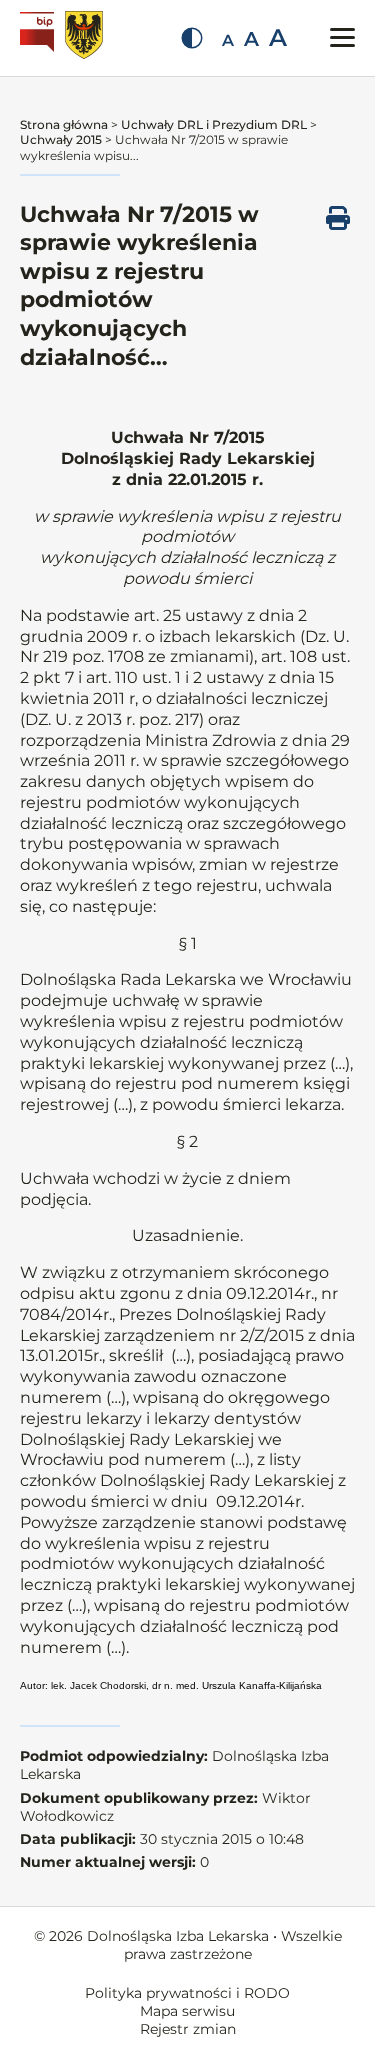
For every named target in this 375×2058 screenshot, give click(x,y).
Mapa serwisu (187, 2011)
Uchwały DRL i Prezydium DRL (214, 124)
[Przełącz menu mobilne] (342, 37)
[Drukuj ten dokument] (338, 218)
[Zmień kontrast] (192, 38)
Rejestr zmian (188, 2029)
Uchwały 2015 (61, 139)
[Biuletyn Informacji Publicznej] (39, 38)
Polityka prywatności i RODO (187, 1993)
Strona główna (64, 124)
